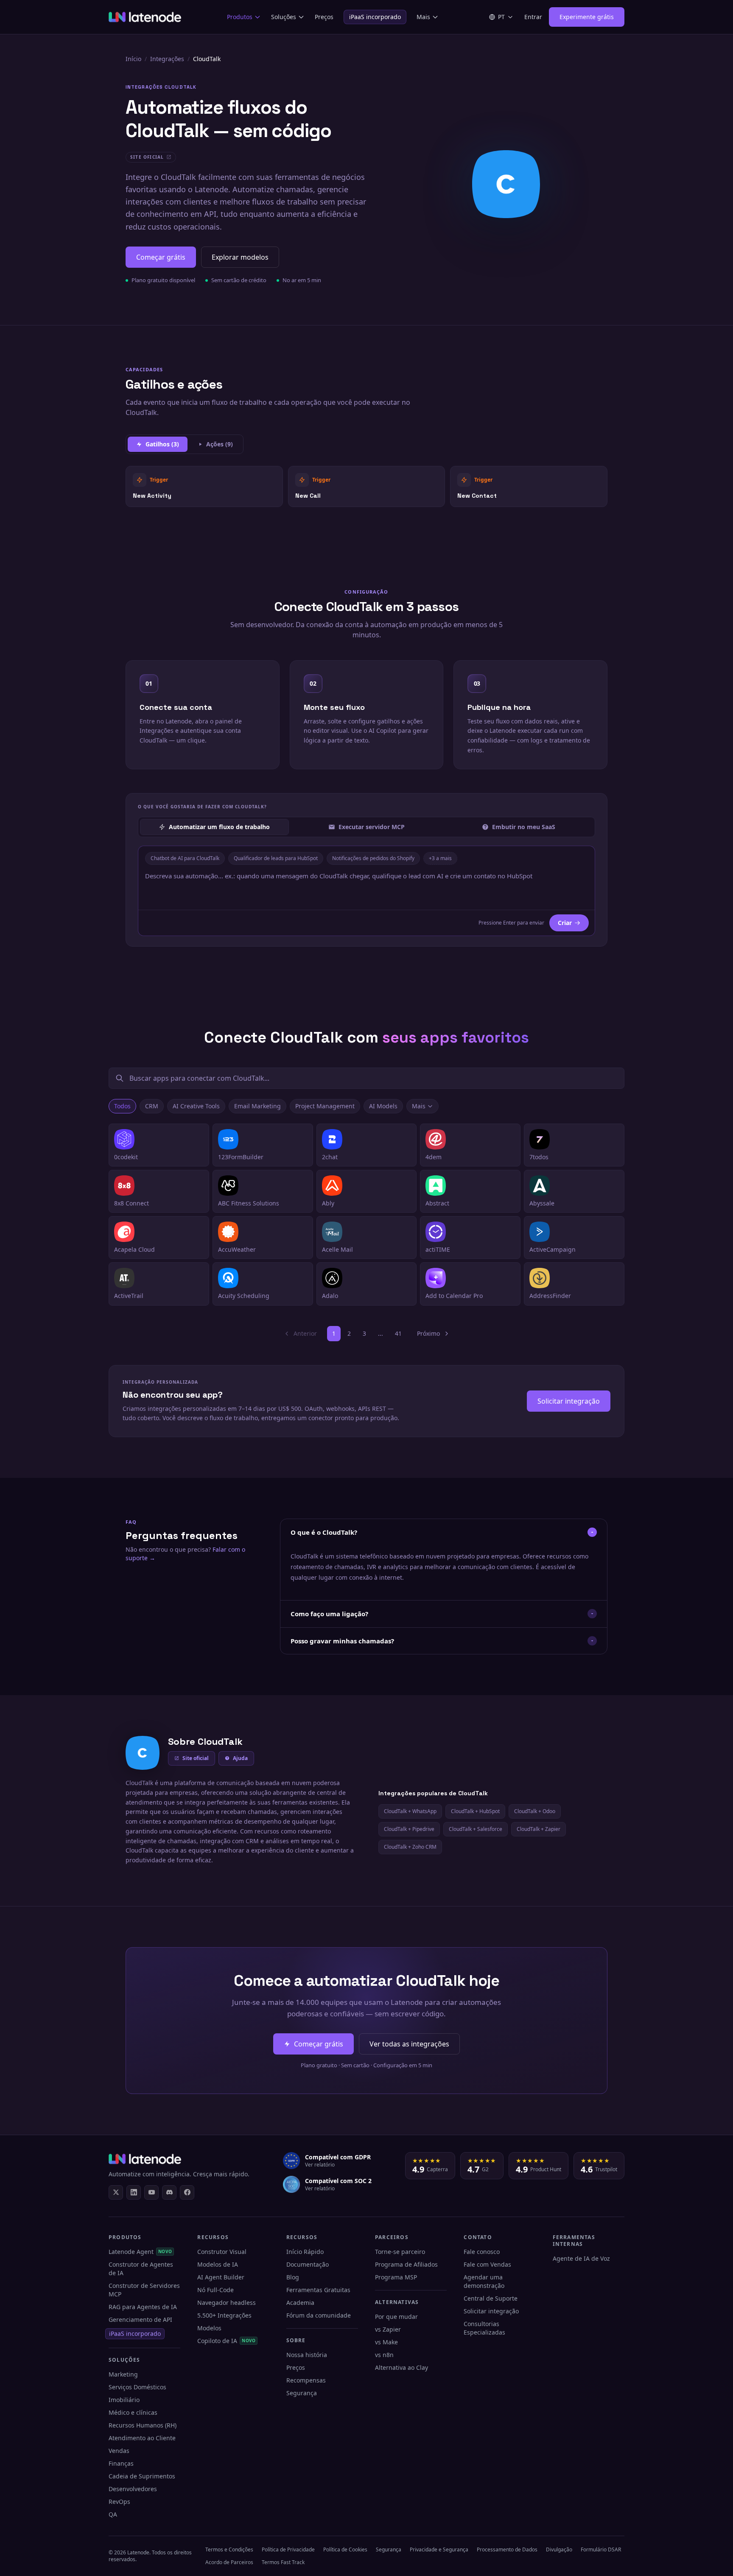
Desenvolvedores (133, 2489)
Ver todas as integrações (409, 2044)
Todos (122, 1106)
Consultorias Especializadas (484, 2328)
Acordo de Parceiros (229, 2562)
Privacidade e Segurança (439, 2549)
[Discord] (169, 2192)
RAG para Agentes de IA (143, 2307)
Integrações (167, 59)
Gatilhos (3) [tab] (162, 444)
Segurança (302, 2393)
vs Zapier (388, 2329)
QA (113, 2514)
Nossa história (307, 2355)
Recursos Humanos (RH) (143, 2425)
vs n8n (384, 2355)
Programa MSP (396, 2277)
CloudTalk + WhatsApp (410, 1811)
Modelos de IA (218, 2264)
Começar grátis (161, 257)
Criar (565, 923)
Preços (324, 17)
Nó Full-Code (215, 2290)
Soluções (284, 17)
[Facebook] (187, 2192)
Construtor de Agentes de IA (141, 2269)
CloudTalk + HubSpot (475, 1811)
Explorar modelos (240, 257)
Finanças (121, 2463)
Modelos (209, 2328)
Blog (293, 2277)
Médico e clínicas (133, 2412)
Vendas (119, 2451)
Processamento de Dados (507, 2549)
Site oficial (196, 1758)
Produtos (240, 17)
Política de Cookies (345, 2549)
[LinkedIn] (134, 2192)
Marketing (123, 2374)
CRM (152, 1106)
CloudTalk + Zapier (539, 1829)
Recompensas (306, 2380)
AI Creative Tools (196, 1106)
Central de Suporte (491, 2298)
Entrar (533, 17)
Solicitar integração (569, 1401)
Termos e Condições (229, 2549)
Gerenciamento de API (140, 2320)
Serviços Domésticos (137, 2387)
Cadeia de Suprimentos (142, 2476)
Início (133, 59)
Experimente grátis (587, 17)
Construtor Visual (222, 2252)
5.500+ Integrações (224, 2315)
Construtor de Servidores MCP (144, 2290)
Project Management (325, 1106)
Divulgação (559, 2549)
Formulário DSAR (601, 2549)
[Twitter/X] (116, 2192)
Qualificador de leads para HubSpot (276, 858)
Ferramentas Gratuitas (318, 2290)
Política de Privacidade (288, 2549)
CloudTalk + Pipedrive (409, 1829)
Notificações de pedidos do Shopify (373, 858)
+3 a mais (440, 858)
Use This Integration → (204, 486)
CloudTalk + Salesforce (476, 1829)
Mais (423, 17)
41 (398, 1333)
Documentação (308, 2264)
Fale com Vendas (487, 2264)
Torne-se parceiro (400, 2252)
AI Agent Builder (221, 2277)
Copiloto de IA (226, 2341)
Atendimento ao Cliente (142, 2438)
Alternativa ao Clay (401, 2367)
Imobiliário (124, 2400)
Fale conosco (482, 2252)
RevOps (119, 2502)
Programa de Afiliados (406, 2264)
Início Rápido (305, 2252)
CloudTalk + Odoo (535, 1811)
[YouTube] (151, 2192)
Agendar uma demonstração (484, 2281)
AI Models (383, 1106)
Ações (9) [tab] (220, 444)
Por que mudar (396, 2317)
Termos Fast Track (283, 2562)
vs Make (386, 2342)
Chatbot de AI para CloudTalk (185, 858)
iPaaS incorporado (375, 17)
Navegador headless (227, 2303)
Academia (300, 2303)
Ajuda (240, 1758)
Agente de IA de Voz (581, 2258)
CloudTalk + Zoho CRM (410, 1847)
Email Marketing (257, 1106)
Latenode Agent (140, 2252)
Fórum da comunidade (319, 2315)
